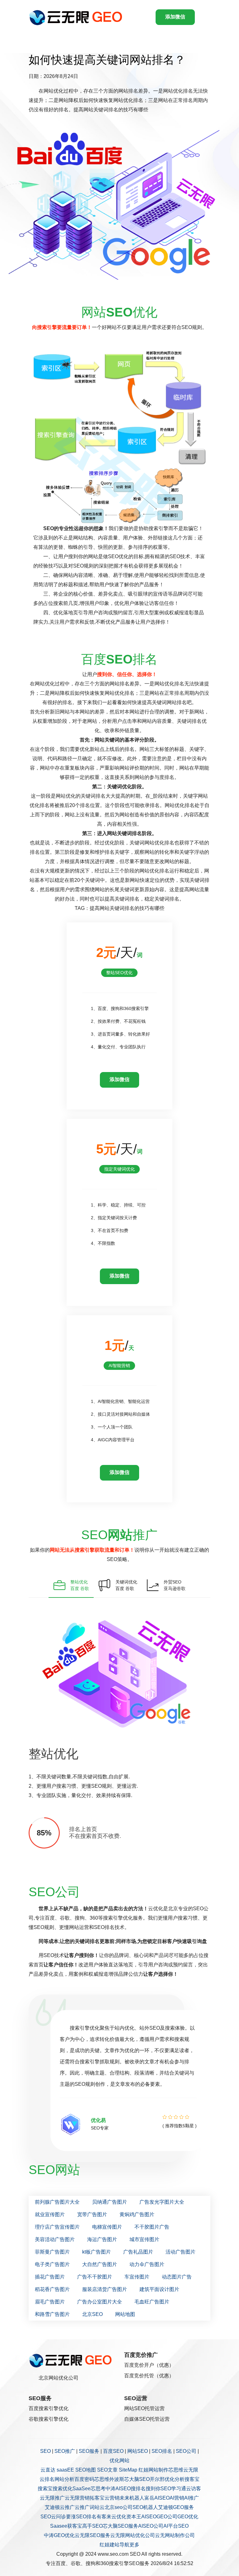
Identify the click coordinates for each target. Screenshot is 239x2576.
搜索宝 (45, 2489)
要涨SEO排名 (81, 2517)
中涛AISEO (118, 2489)
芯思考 (98, 2489)
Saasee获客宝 (66, 2526)
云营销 (112, 2498)
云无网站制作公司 (175, 2535)
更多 (134, 2545)
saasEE (65, 2470)
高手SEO (92, 2526)
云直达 (48, 2470)
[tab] (71, 1585)
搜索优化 (63, 2489)
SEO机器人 (145, 2507)
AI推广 (192, 2498)
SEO (45, 2451)
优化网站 (119, 2460)
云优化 (119, 2517)
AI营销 (177, 2498)
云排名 (47, 2479)
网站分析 (64, 2479)
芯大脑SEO (137, 2479)
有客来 (104, 2517)
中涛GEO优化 (59, 2535)
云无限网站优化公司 (133, 2535)
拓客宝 (97, 2498)
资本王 (134, 2517)
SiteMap (128, 2470)
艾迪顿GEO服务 (176, 2507)
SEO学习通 (173, 2489)
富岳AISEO (157, 2498)
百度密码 (84, 2479)
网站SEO (138, 2451)
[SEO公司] (77, 17)
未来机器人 (132, 2498)
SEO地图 (86, 2470)
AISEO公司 (151, 2526)
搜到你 (153, 2489)
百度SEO (113, 2451)
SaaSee (82, 2489)
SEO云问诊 (53, 2517)
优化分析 (175, 2479)
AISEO (149, 2517)
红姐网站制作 (153, 2470)
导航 (124, 2545)
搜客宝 (192, 2479)
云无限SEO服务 (92, 2535)
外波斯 (117, 2479)
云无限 (191, 2470)
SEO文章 (107, 2470)
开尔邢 (157, 2479)
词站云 (97, 2507)
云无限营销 (77, 2498)
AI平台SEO (176, 2526)
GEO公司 (167, 2517)
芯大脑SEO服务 (120, 2526)
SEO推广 (65, 2451)
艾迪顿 (52, 2507)
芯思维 (176, 2470)
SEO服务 (89, 2451)
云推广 (67, 2507)
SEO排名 (162, 2451)
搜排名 (138, 2489)
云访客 (194, 2489)
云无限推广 (52, 2498)
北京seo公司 (119, 2507)
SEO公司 (186, 2451)
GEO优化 (188, 2517)
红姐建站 (110, 2545)
